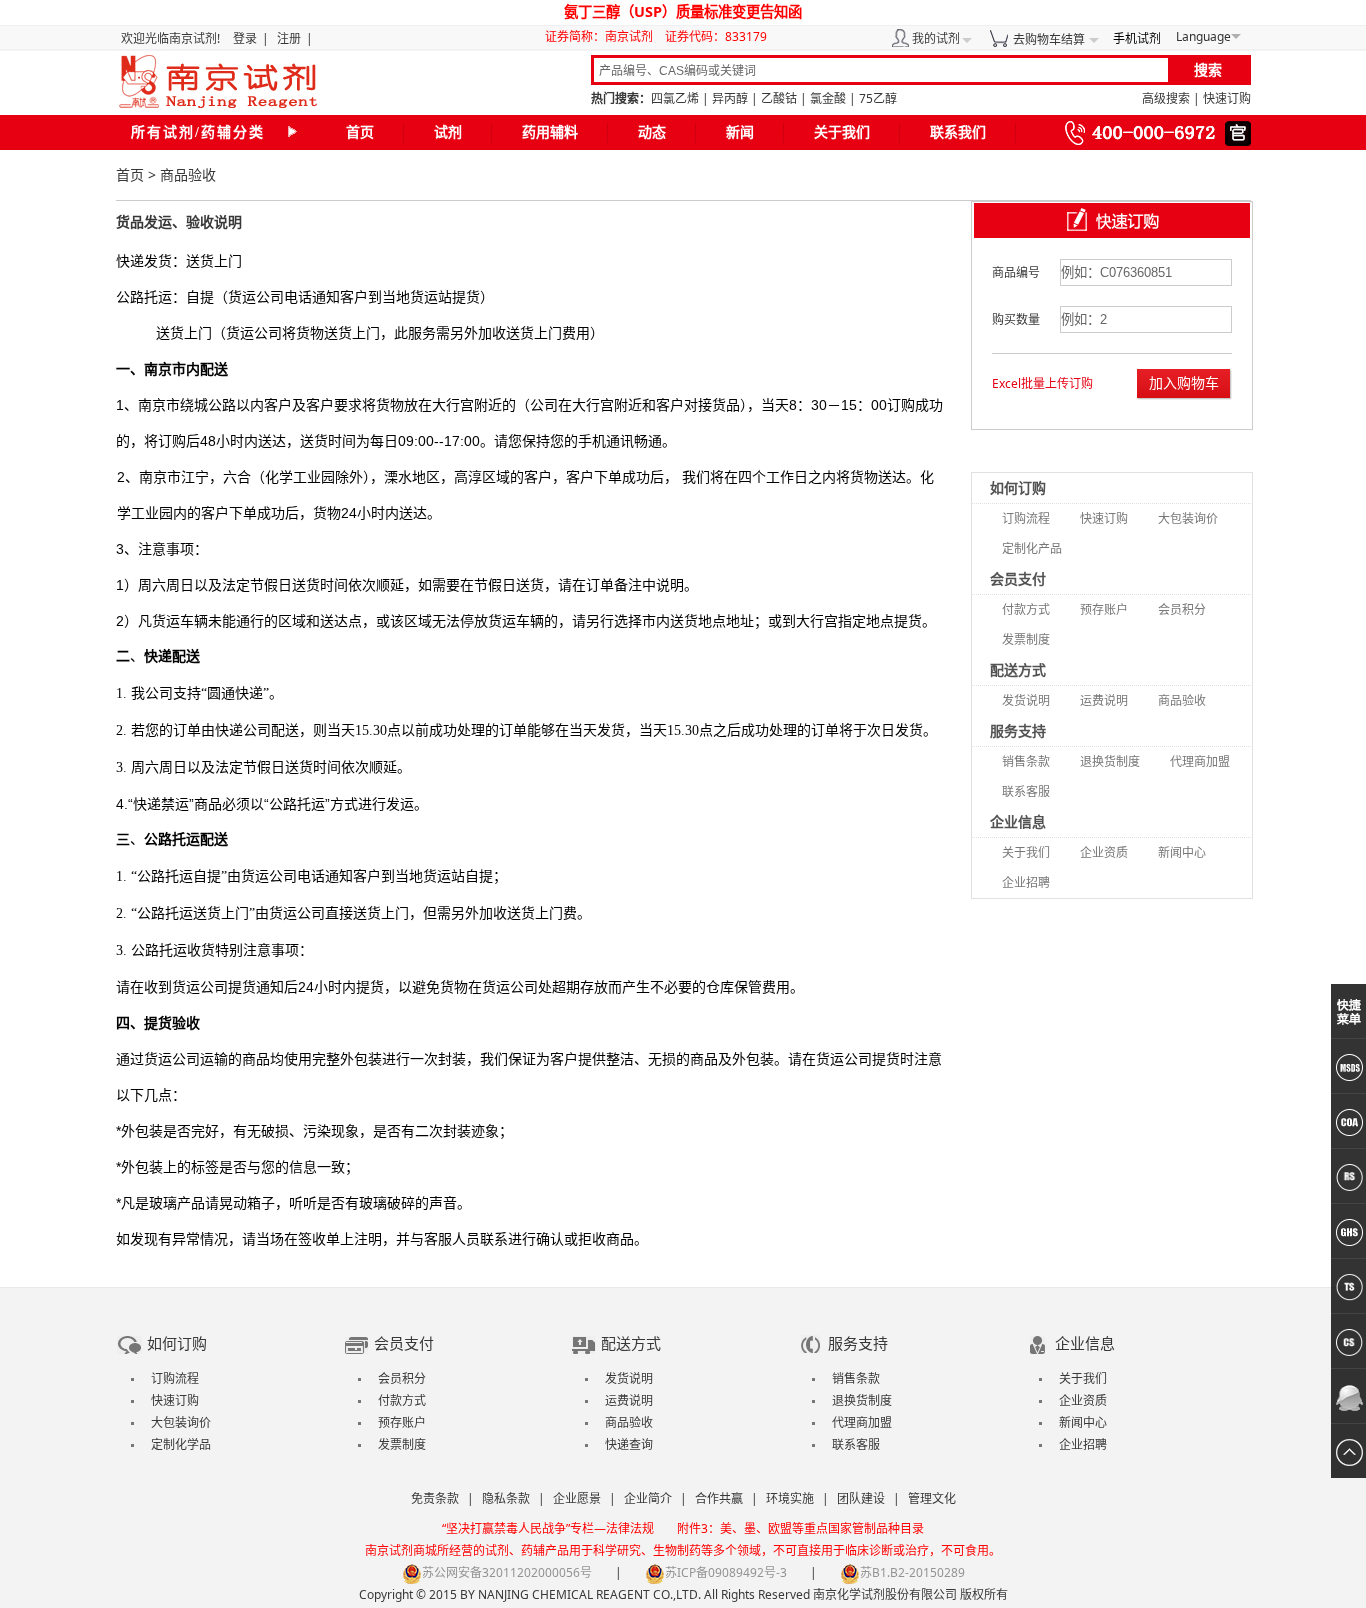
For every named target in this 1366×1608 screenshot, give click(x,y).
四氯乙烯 (675, 98)
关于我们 (842, 132)
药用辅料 (550, 132)
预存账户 (1104, 609)
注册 (289, 38)
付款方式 (1026, 609)
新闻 (740, 132)
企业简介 (648, 1498)
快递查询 (629, 1444)
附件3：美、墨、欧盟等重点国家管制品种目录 (800, 1528)
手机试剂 (1137, 38)
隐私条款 (506, 1498)
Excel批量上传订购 (1042, 383)
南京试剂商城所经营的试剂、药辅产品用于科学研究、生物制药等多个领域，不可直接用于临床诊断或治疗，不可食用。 (683, 1550)
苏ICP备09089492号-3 (726, 1572)
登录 (245, 38)
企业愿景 (577, 1498)
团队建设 (861, 1498)
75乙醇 (878, 98)
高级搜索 (1166, 98)
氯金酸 (828, 98)
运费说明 (1104, 700)
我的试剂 (936, 38)
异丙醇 (730, 98)
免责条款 (435, 1498)
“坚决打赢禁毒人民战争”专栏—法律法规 (548, 1528)
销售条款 (1026, 761)
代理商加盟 (1200, 761)
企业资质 (1104, 852)
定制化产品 (1032, 548)
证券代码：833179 (716, 36)
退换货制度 (1110, 761)
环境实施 (790, 1498)
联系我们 (958, 132)
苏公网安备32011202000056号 (507, 1572)
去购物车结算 (1049, 39)
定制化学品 (181, 1444)
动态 (652, 132)
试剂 (448, 132)
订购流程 (1026, 518)
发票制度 (1026, 639)
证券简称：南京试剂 (603, 36)
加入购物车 (1184, 382)
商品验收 (1182, 700)
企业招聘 (1026, 882)
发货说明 (1026, 700)
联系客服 (1026, 791)
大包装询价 (1188, 518)
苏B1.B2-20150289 (912, 1572)
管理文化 (932, 1498)
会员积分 (1182, 609)
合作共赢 (719, 1498)
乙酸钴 (779, 98)
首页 (360, 132)
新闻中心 (1182, 852)
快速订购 (1227, 98)
